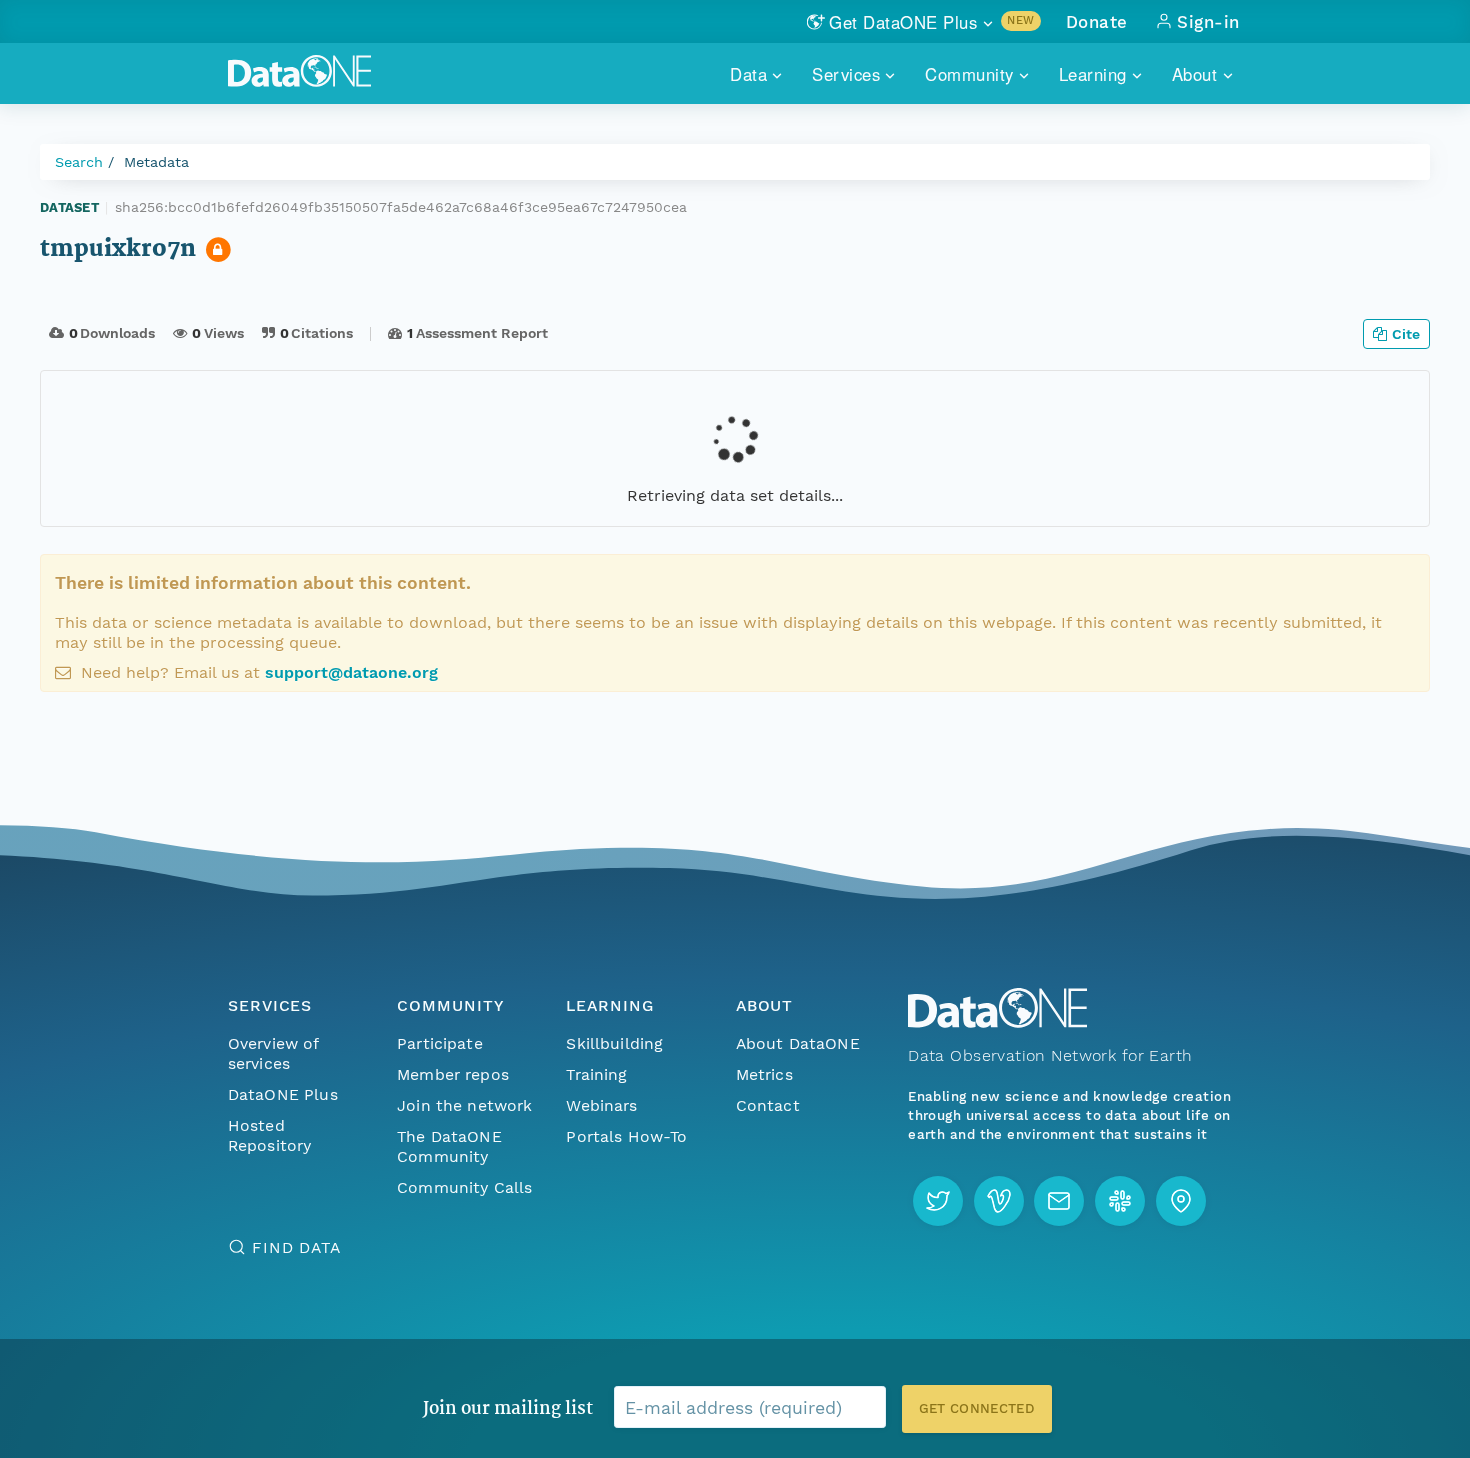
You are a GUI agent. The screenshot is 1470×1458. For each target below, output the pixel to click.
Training (596, 1074)
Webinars (601, 1105)
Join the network (465, 1105)
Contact (768, 1105)
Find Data (296, 1247)
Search (79, 162)
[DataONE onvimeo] (999, 1201)
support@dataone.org (351, 672)
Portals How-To (626, 1136)
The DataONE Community (449, 1146)
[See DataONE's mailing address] (1181, 1201)
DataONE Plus (283, 1094)
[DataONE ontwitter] (938, 1201)
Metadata (156, 162)
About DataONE (798, 1043)
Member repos (453, 1074)
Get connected (977, 1408)
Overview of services (273, 1053)
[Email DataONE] (1059, 1201)
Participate (440, 1043)
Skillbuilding (614, 1043)
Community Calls (464, 1187)
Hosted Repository (270, 1135)
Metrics (764, 1074)
